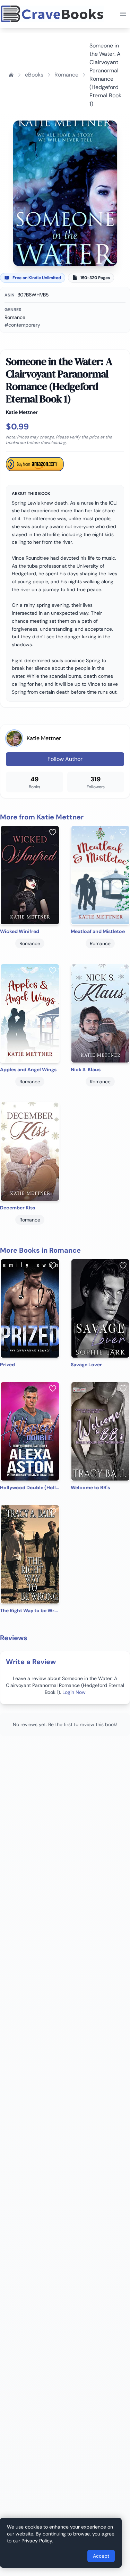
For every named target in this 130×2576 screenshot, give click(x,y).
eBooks (34, 75)
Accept (101, 2556)
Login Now (74, 1692)
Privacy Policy (37, 2541)
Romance (66, 75)
